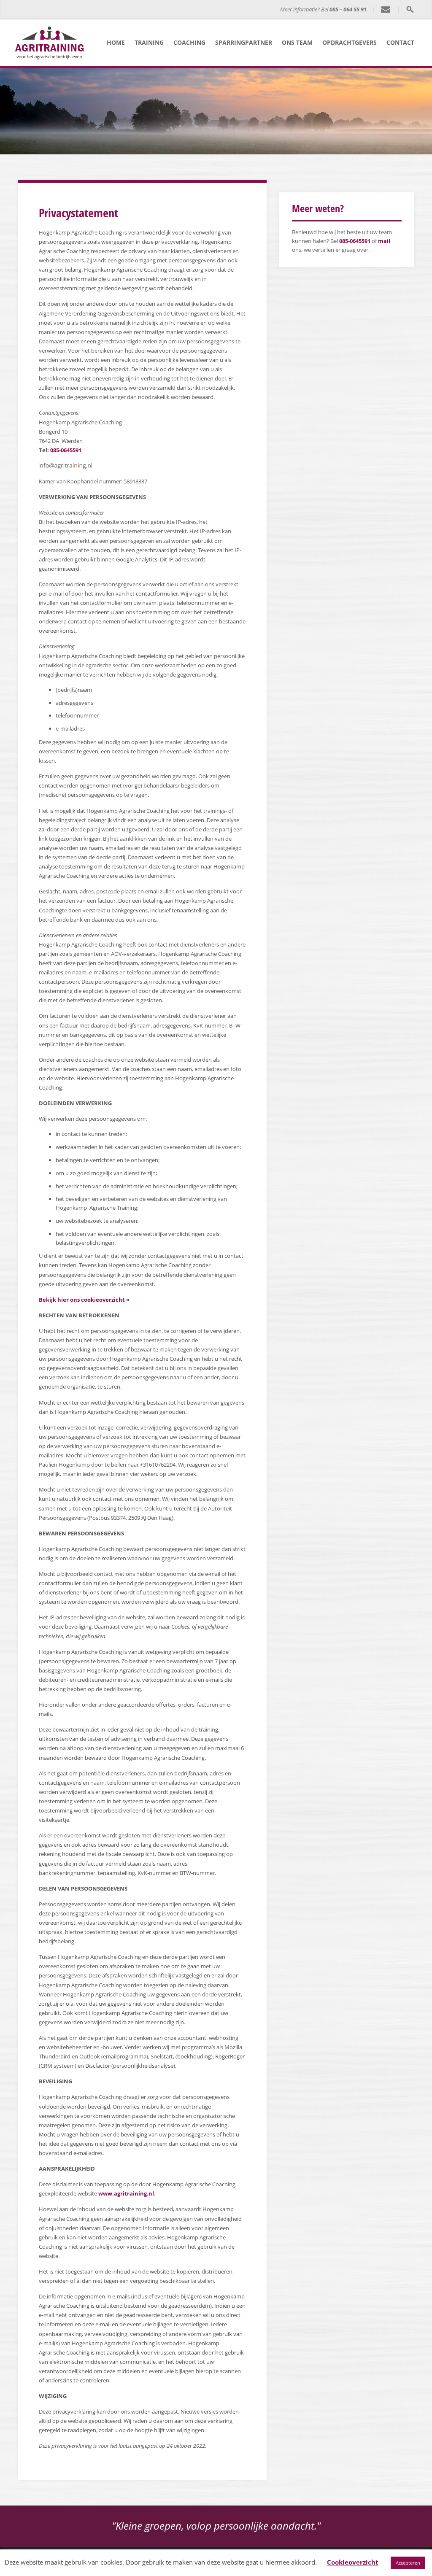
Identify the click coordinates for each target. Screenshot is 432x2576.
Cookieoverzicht (353, 2562)
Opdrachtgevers (350, 42)
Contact (400, 42)
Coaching (189, 42)
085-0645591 (66, 450)
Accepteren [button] (408, 2563)
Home (116, 42)
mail (384, 241)
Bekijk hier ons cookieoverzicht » (84, 1300)
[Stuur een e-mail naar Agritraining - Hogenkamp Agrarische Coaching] (386, 10)
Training (149, 42)
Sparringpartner (244, 42)
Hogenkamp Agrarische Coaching (179, 10)
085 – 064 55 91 (348, 9)
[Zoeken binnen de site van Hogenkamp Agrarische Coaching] (410, 9)
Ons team (297, 42)
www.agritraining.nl (126, 2193)
